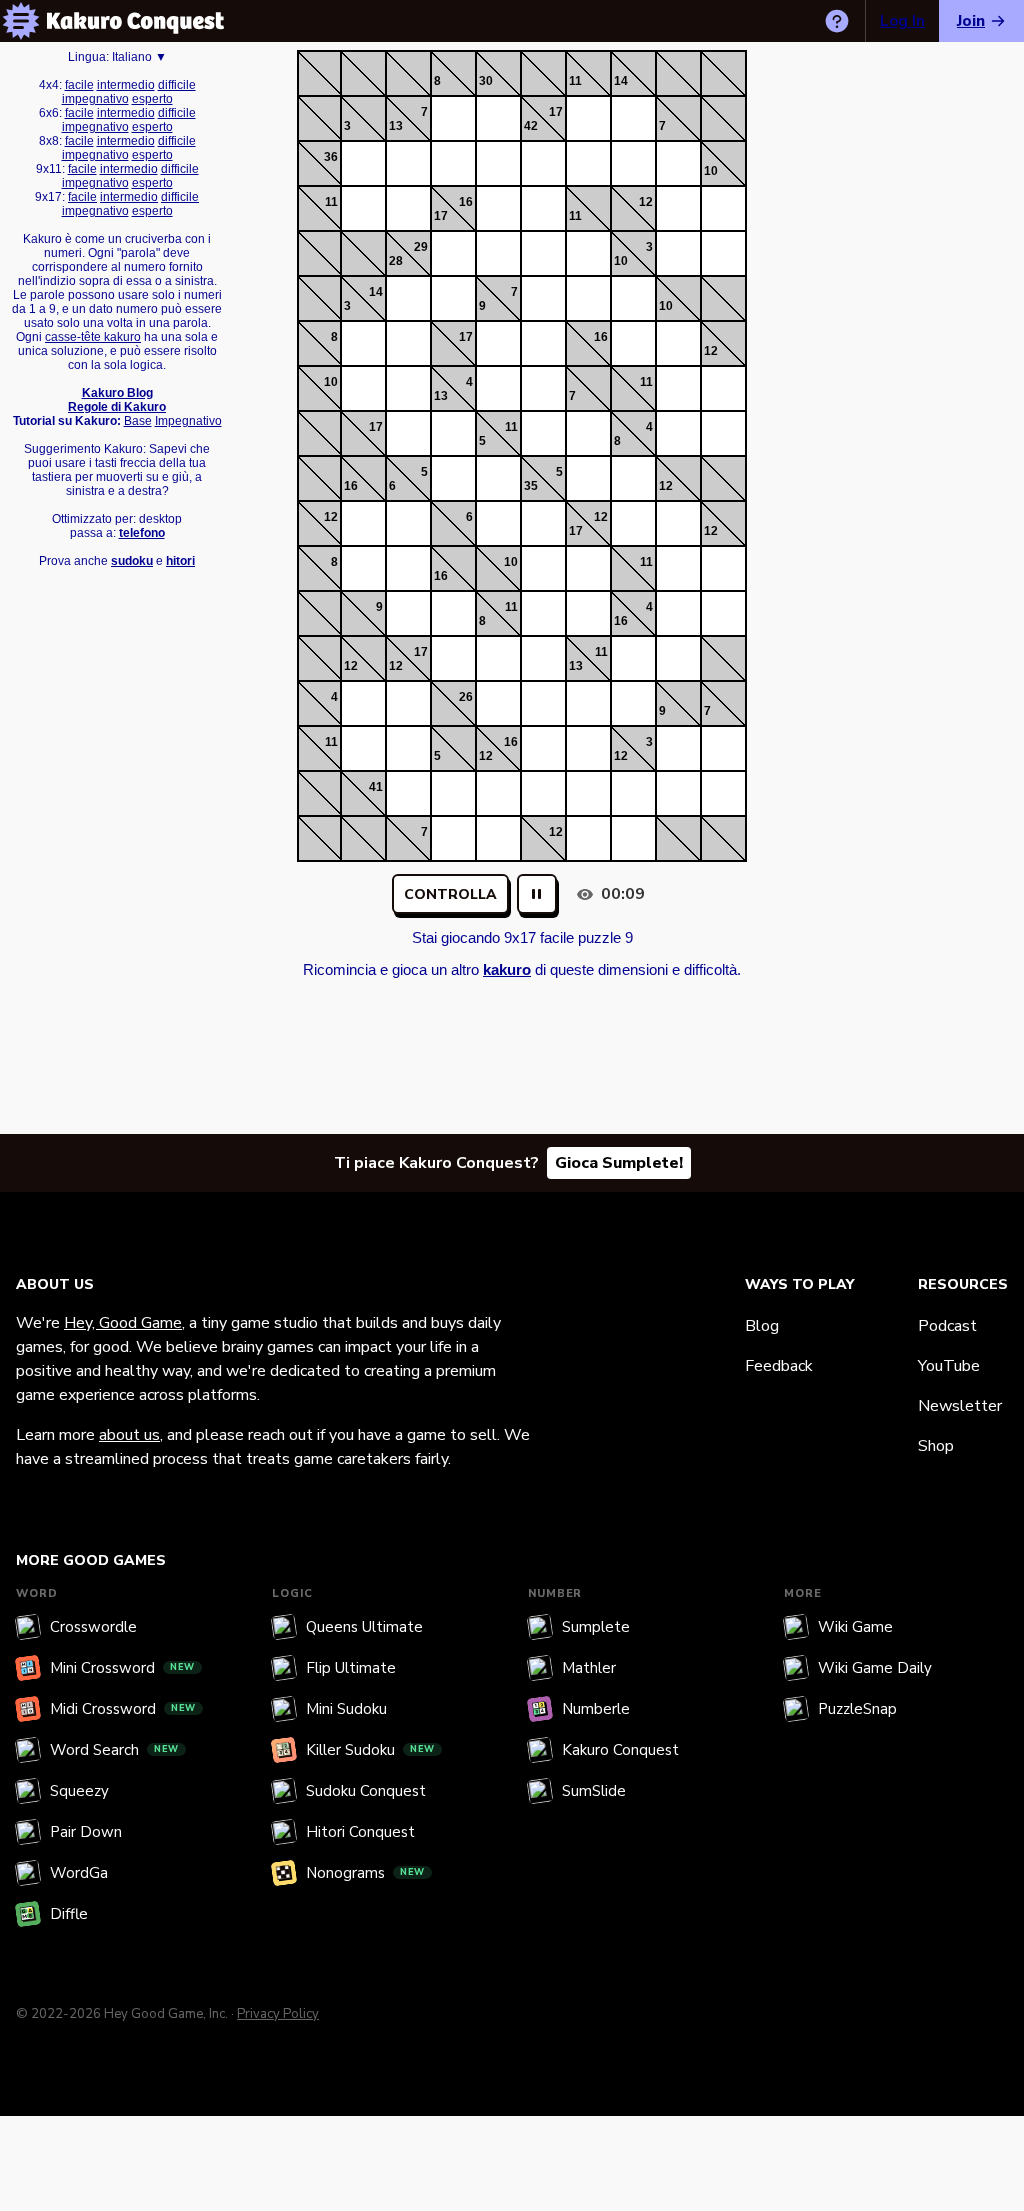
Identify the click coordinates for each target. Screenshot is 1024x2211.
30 (486, 81)
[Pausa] (537, 894)
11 (575, 81)
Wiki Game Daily (875, 1668)
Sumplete (596, 1627)
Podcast (947, 1326)
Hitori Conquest (360, 1832)
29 (421, 247)
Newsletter (960, 1406)
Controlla (450, 894)
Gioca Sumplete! (619, 1163)
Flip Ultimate (351, 1668)
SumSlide (594, 1791)
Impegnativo (188, 421)
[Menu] (21, 21)
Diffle (69, 1914)
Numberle (596, 1709)
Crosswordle (93, 1627)
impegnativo (95, 99)
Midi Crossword (123, 1709)
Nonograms (365, 1873)
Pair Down (86, 1832)
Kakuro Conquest (620, 1750)
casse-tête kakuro (93, 337)
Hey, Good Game (123, 1323)
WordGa (79, 1873)
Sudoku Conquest (366, 1791)
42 (531, 126)
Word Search (114, 1750)
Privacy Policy (278, 2014)
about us (129, 1435)
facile (79, 85)
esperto (152, 99)
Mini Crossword (122, 1668)
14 (621, 81)
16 (466, 202)
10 (711, 171)
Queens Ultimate (364, 1627)
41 (376, 787)
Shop (936, 1446)
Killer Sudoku (370, 1750)
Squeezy (79, 1791)
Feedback (779, 1366)
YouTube (949, 1366)
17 (556, 112)
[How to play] (837, 21)
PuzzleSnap (857, 1709)
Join (971, 21)
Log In (902, 21)
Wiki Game (855, 1627)
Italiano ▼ (139, 57)
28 (396, 261)
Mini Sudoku (346, 1709)
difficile (177, 85)
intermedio (126, 85)
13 (396, 126)
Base (138, 421)
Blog (762, 1326)
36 (331, 157)
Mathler (589, 1668)
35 (531, 486)
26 (466, 697)
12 (646, 202)
